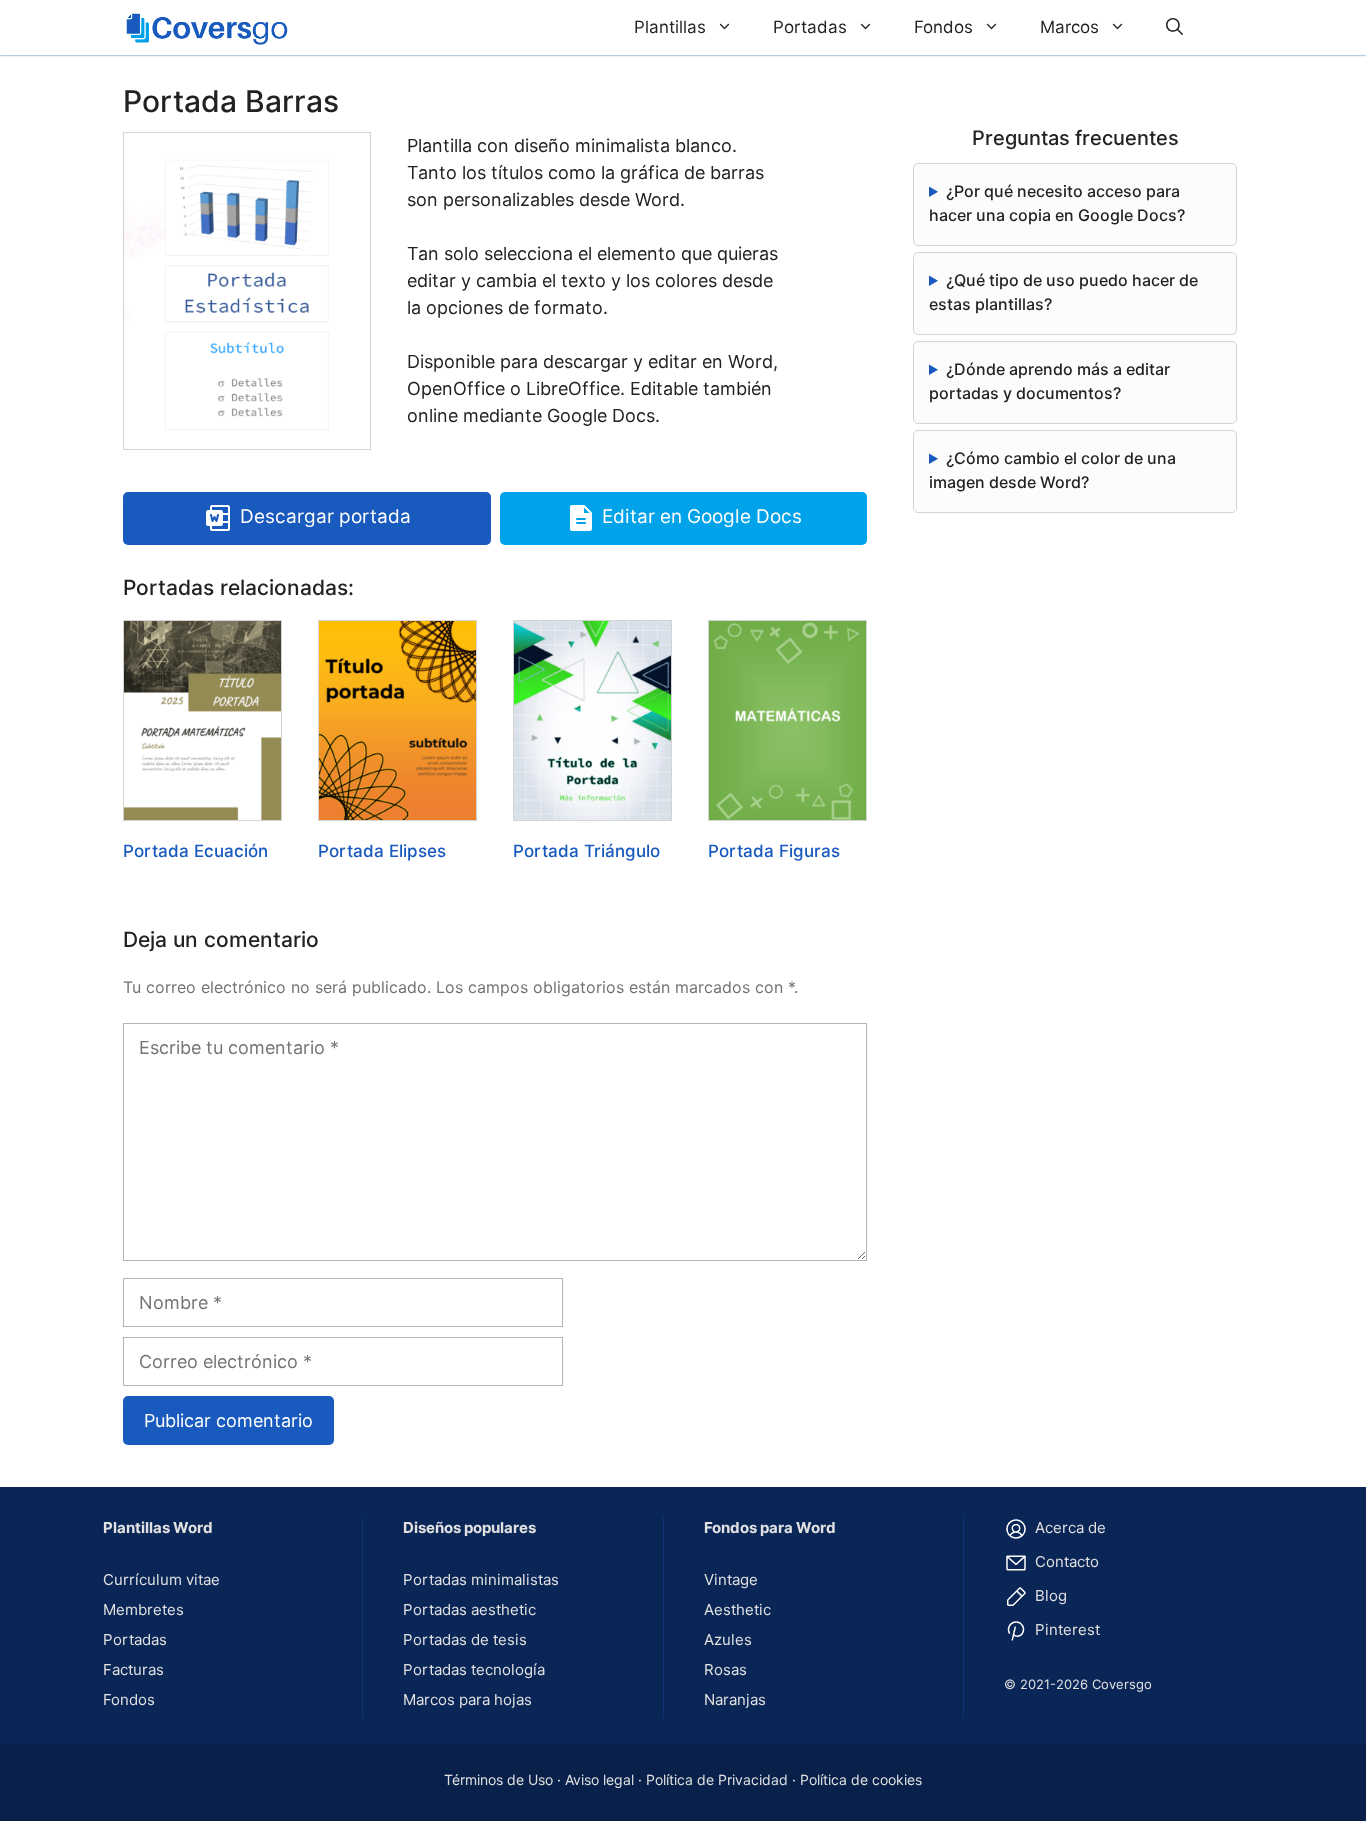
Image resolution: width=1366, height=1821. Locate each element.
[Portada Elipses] (397, 807)
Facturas (133, 1669)
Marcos (1069, 27)
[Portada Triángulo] (592, 807)
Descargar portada (325, 517)
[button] (1174, 27)
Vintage (731, 1579)
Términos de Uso (498, 1779)
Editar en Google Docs (702, 517)
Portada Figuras (774, 851)
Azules (728, 1639)
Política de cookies (861, 1779)
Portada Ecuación (195, 851)
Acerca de (1068, 1527)
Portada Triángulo (586, 851)
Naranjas (735, 1699)
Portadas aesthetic (469, 1609)
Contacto (1065, 1561)
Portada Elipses (382, 851)
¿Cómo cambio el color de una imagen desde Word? (1052, 470)
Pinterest (1065, 1629)
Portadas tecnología (474, 1669)
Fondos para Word (770, 1527)
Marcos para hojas (467, 1699)
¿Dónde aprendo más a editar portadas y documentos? (1049, 381)
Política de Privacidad (717, 1779)
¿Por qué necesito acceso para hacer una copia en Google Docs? (1057, 203)
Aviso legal (599, 1779)
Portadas (810, 27)
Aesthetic (737, 1609)
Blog (1049, 1595)
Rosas (725, 1669)
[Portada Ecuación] (202, 807)
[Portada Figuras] (787, 807)
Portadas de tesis (465, 1639)
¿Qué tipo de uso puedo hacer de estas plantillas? (1063, 292)
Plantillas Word (158, 1527)
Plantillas (670, 27)
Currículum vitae (161, 1579)
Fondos (943, 27)
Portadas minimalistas (481, 1579)
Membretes (143, 1609)
